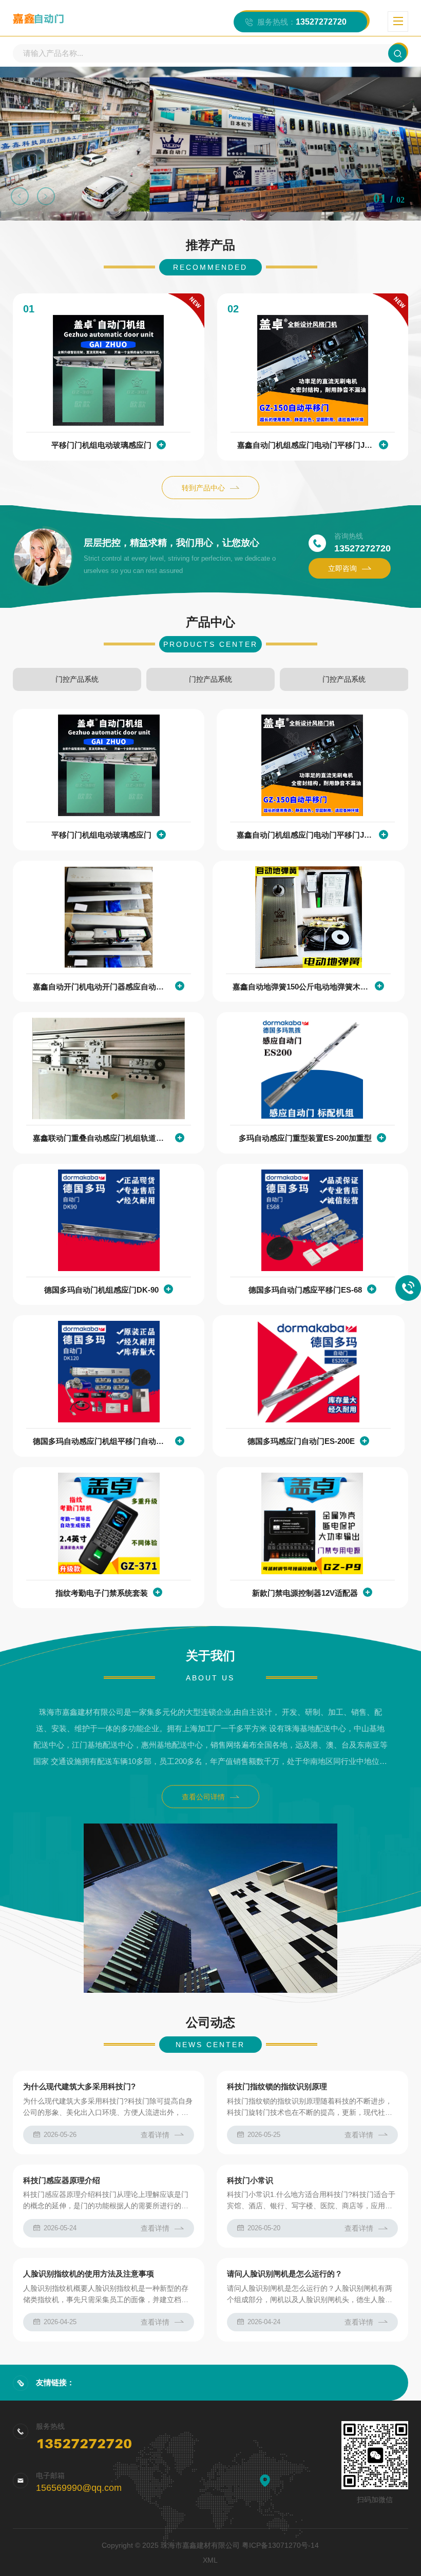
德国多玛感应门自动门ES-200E (301, 1441)
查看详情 (155, 2135)
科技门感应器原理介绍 (62, 2180)
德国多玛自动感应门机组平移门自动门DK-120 (101, 1441)
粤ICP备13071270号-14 (280, 2545)
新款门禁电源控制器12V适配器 (305, 1593)
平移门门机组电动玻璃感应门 (101, 445)
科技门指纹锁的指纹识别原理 (277, 2086)
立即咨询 (342, 568)
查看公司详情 (203, 1797)
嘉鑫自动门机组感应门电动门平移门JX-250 (305, 445)
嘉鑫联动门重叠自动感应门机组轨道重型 (101, 1138)
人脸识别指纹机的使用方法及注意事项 (89, 2274)
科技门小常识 (250, 2180)
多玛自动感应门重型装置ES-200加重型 (305, 1138)
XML (210, 2560)
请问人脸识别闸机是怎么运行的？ (285, 2274)
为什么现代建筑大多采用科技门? (79, 2086)
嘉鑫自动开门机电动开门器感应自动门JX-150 (101, 987)
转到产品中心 (203, 488)
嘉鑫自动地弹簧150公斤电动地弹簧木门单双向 (301, 987)
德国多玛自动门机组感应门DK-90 (101, 1290)
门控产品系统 (77, 679)
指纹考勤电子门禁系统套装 (102, 1593)
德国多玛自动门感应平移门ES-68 (305, 1290)
